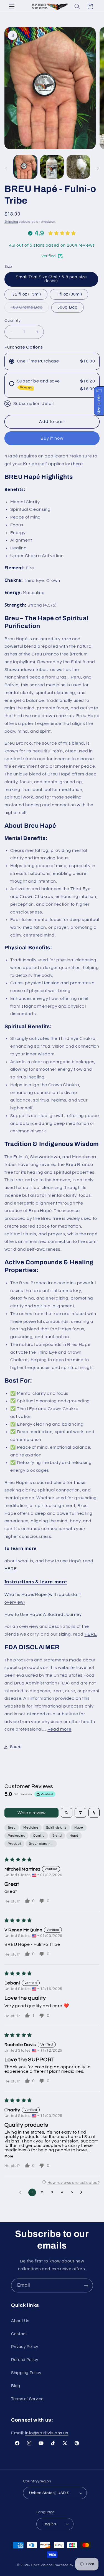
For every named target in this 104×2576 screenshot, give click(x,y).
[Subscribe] (86, 2285)
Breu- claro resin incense (43, 1844)
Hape (79, 1828)
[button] (12, 6)
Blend (57, 1836)
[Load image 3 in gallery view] (78, 167)
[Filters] (80, 1813)
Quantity (12, 321)
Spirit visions (56, 1828)
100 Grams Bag (30, 309)
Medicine (31, 1828)
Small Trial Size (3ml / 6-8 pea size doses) (51, 279)
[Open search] (67, 1813)
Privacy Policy (25, 2347)
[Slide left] (6, 168)
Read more (59, 1729)
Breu (12, 1828)
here (78, 464)
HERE (11, 1569)
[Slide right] (98, 168)
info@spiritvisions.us (47, 2433)
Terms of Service (27, 2399)
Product (14, 1844)
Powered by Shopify (70, 2565)
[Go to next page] (83, 2192)
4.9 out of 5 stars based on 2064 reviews (52, 245)
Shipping (11, 222)
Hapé (74, 1836)
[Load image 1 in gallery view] (25, 167)
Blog (16, 2386)
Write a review (31, 1813)
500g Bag (67, 307)
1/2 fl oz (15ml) (26, 294)
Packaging (17, 1836)
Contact (19, 2334)
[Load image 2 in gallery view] (52, 167)
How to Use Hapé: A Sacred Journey (43, 1614)
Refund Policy (25, 2360)
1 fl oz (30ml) (69, 294)
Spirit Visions (42, 2565)
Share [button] (16, 1747)
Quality (39, 1836)
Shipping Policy (26, 2373)
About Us (20, 2321)
